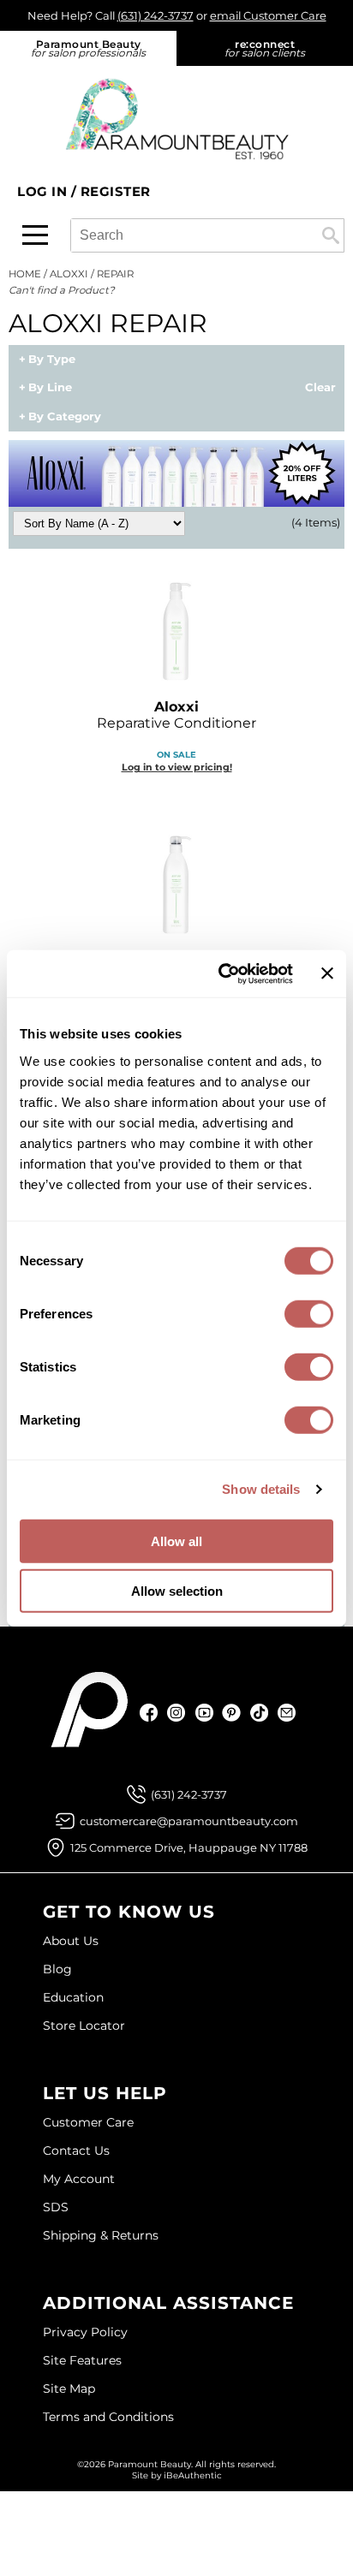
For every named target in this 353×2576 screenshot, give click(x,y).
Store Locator (84, 2026)
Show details (261, 1489)
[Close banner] (327, 973)
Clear (320, 388)
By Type (52, 360)
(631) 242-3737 (156, 15)
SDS (56, 2207)
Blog (57, 1969)
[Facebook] (150, 1713)
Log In (44, 191)
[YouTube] (204, 1713)
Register (116, 191)
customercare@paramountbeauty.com (189, 1821)
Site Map (69, 2389)
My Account (79, 2179)
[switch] (309, 1313)
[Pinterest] (232, 1713)
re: (265, 48)
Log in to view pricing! (177, 767)
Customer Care (88, 2122)
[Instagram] (177, 1713)
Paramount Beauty (88, 48)
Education (73, 1997)
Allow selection (177, 1591)
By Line (50, 388)
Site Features (82, 2360)
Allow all (176, 1541)
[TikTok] (259, 1713)
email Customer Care (268, 15)
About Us (71, 1941)
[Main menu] (35, 235)
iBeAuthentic (193, 2475)
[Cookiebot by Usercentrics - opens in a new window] (221, 973)
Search (331, 235)
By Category (65, 417)
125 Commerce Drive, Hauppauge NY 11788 (189, 1847)
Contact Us (76, 2151)
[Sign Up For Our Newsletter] (287, 1713)
